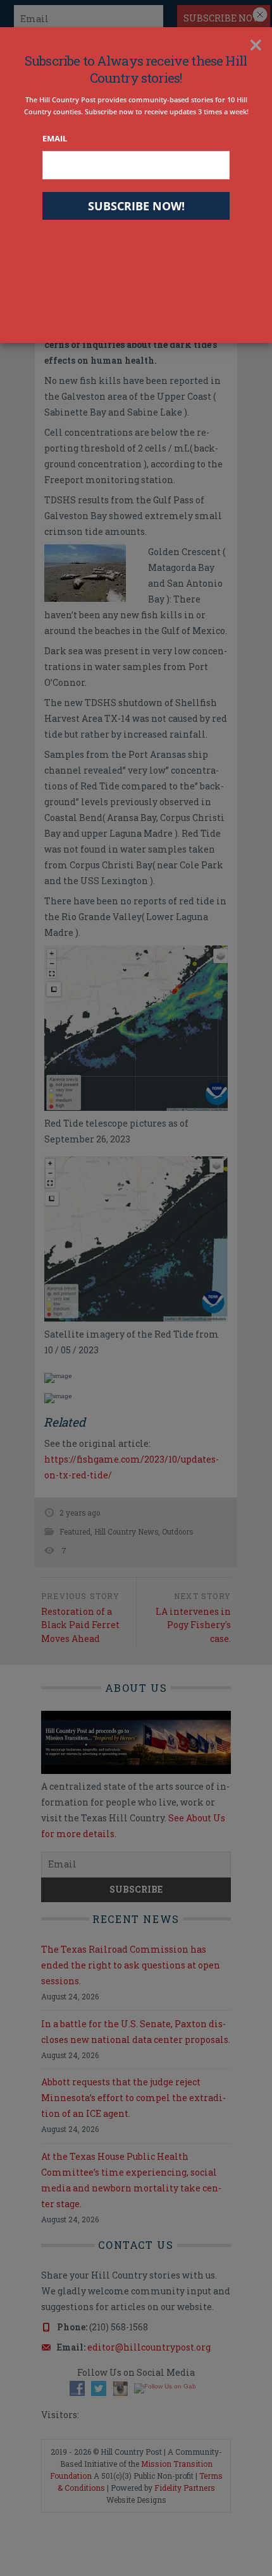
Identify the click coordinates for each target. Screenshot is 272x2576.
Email (55, 138)
